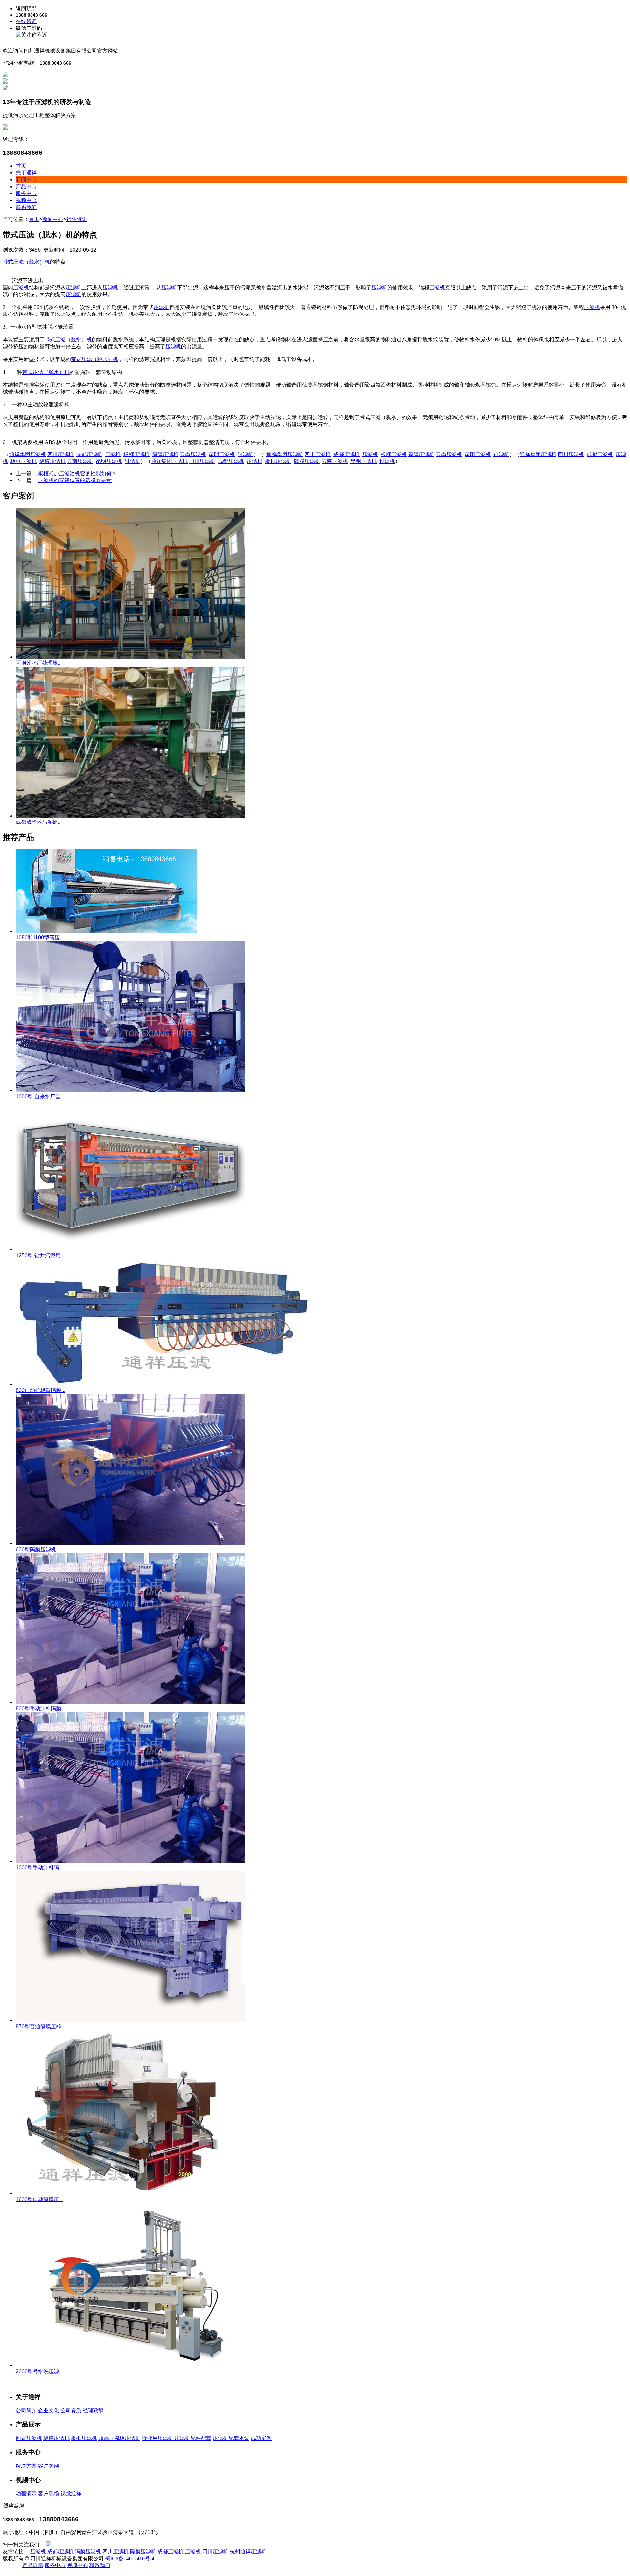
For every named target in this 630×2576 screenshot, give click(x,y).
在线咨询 (26, 21)
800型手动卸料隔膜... (41, 1708)
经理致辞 (93, 2411)
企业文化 (49, 2411)
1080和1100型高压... (40, 937)
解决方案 (26, 2466)
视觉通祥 (71, 2494)
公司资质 (71, 2411)
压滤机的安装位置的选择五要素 (75, 480)
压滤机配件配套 (193, 2438)
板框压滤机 (84, 2438)
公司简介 (26, 2411)
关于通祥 (26, 173)
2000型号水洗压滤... (39, 2372)
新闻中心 (26, 180)
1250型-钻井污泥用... (40, 1256)
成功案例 (261, 2438)
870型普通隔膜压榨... (41, 2027)
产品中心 (26, 186)
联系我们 (26, 207)
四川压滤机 (115, 2552)
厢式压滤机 (29, 2438)
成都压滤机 (60, 2552)
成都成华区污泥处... (39, 822)
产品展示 (33, 2565)
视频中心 (26, 200)
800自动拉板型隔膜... (41, 1390)
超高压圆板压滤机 (119, 2438)
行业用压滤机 (158, 2438)
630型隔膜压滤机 (36, 1549)
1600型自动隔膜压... (39, 2199)
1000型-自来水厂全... (40, 1096)
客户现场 (49, 2494)
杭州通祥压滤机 (248, 2552)
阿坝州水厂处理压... (39, 663)
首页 (21, 166)
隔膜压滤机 (56, 2438)
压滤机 (38, 2552)
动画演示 (26, 2494)
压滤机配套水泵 (231, 2438)
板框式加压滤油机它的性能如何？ (77, 473)
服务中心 (26, 193)
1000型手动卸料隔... (39, 1867)
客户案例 (49, 2466)
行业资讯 (77, 219)
